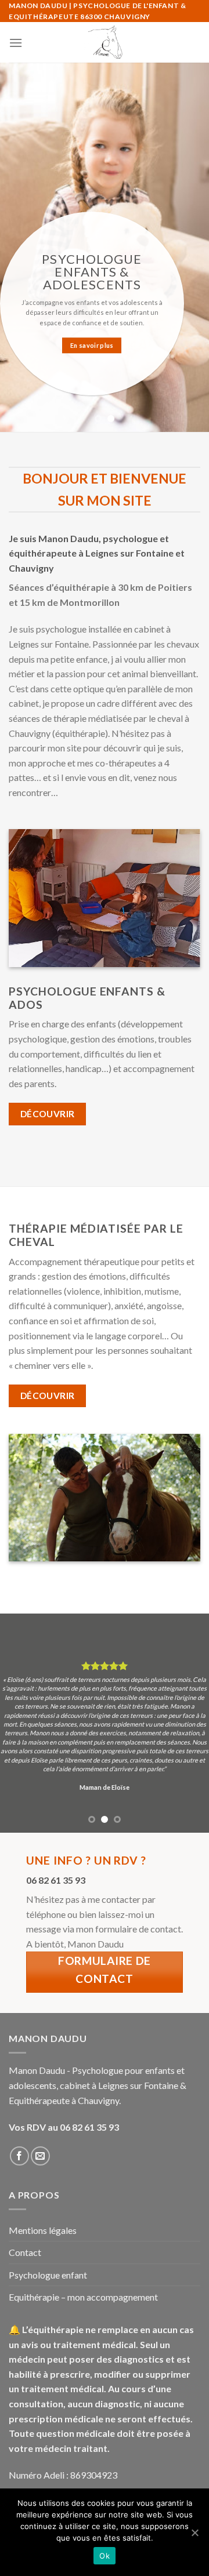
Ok (105, 2556)
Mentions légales (43, 2230)
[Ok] (194, 2533)
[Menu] (16, 43)
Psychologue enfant (48, 2275)
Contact (25, 2252)
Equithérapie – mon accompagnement (83, 2297)
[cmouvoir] (105, 42)
